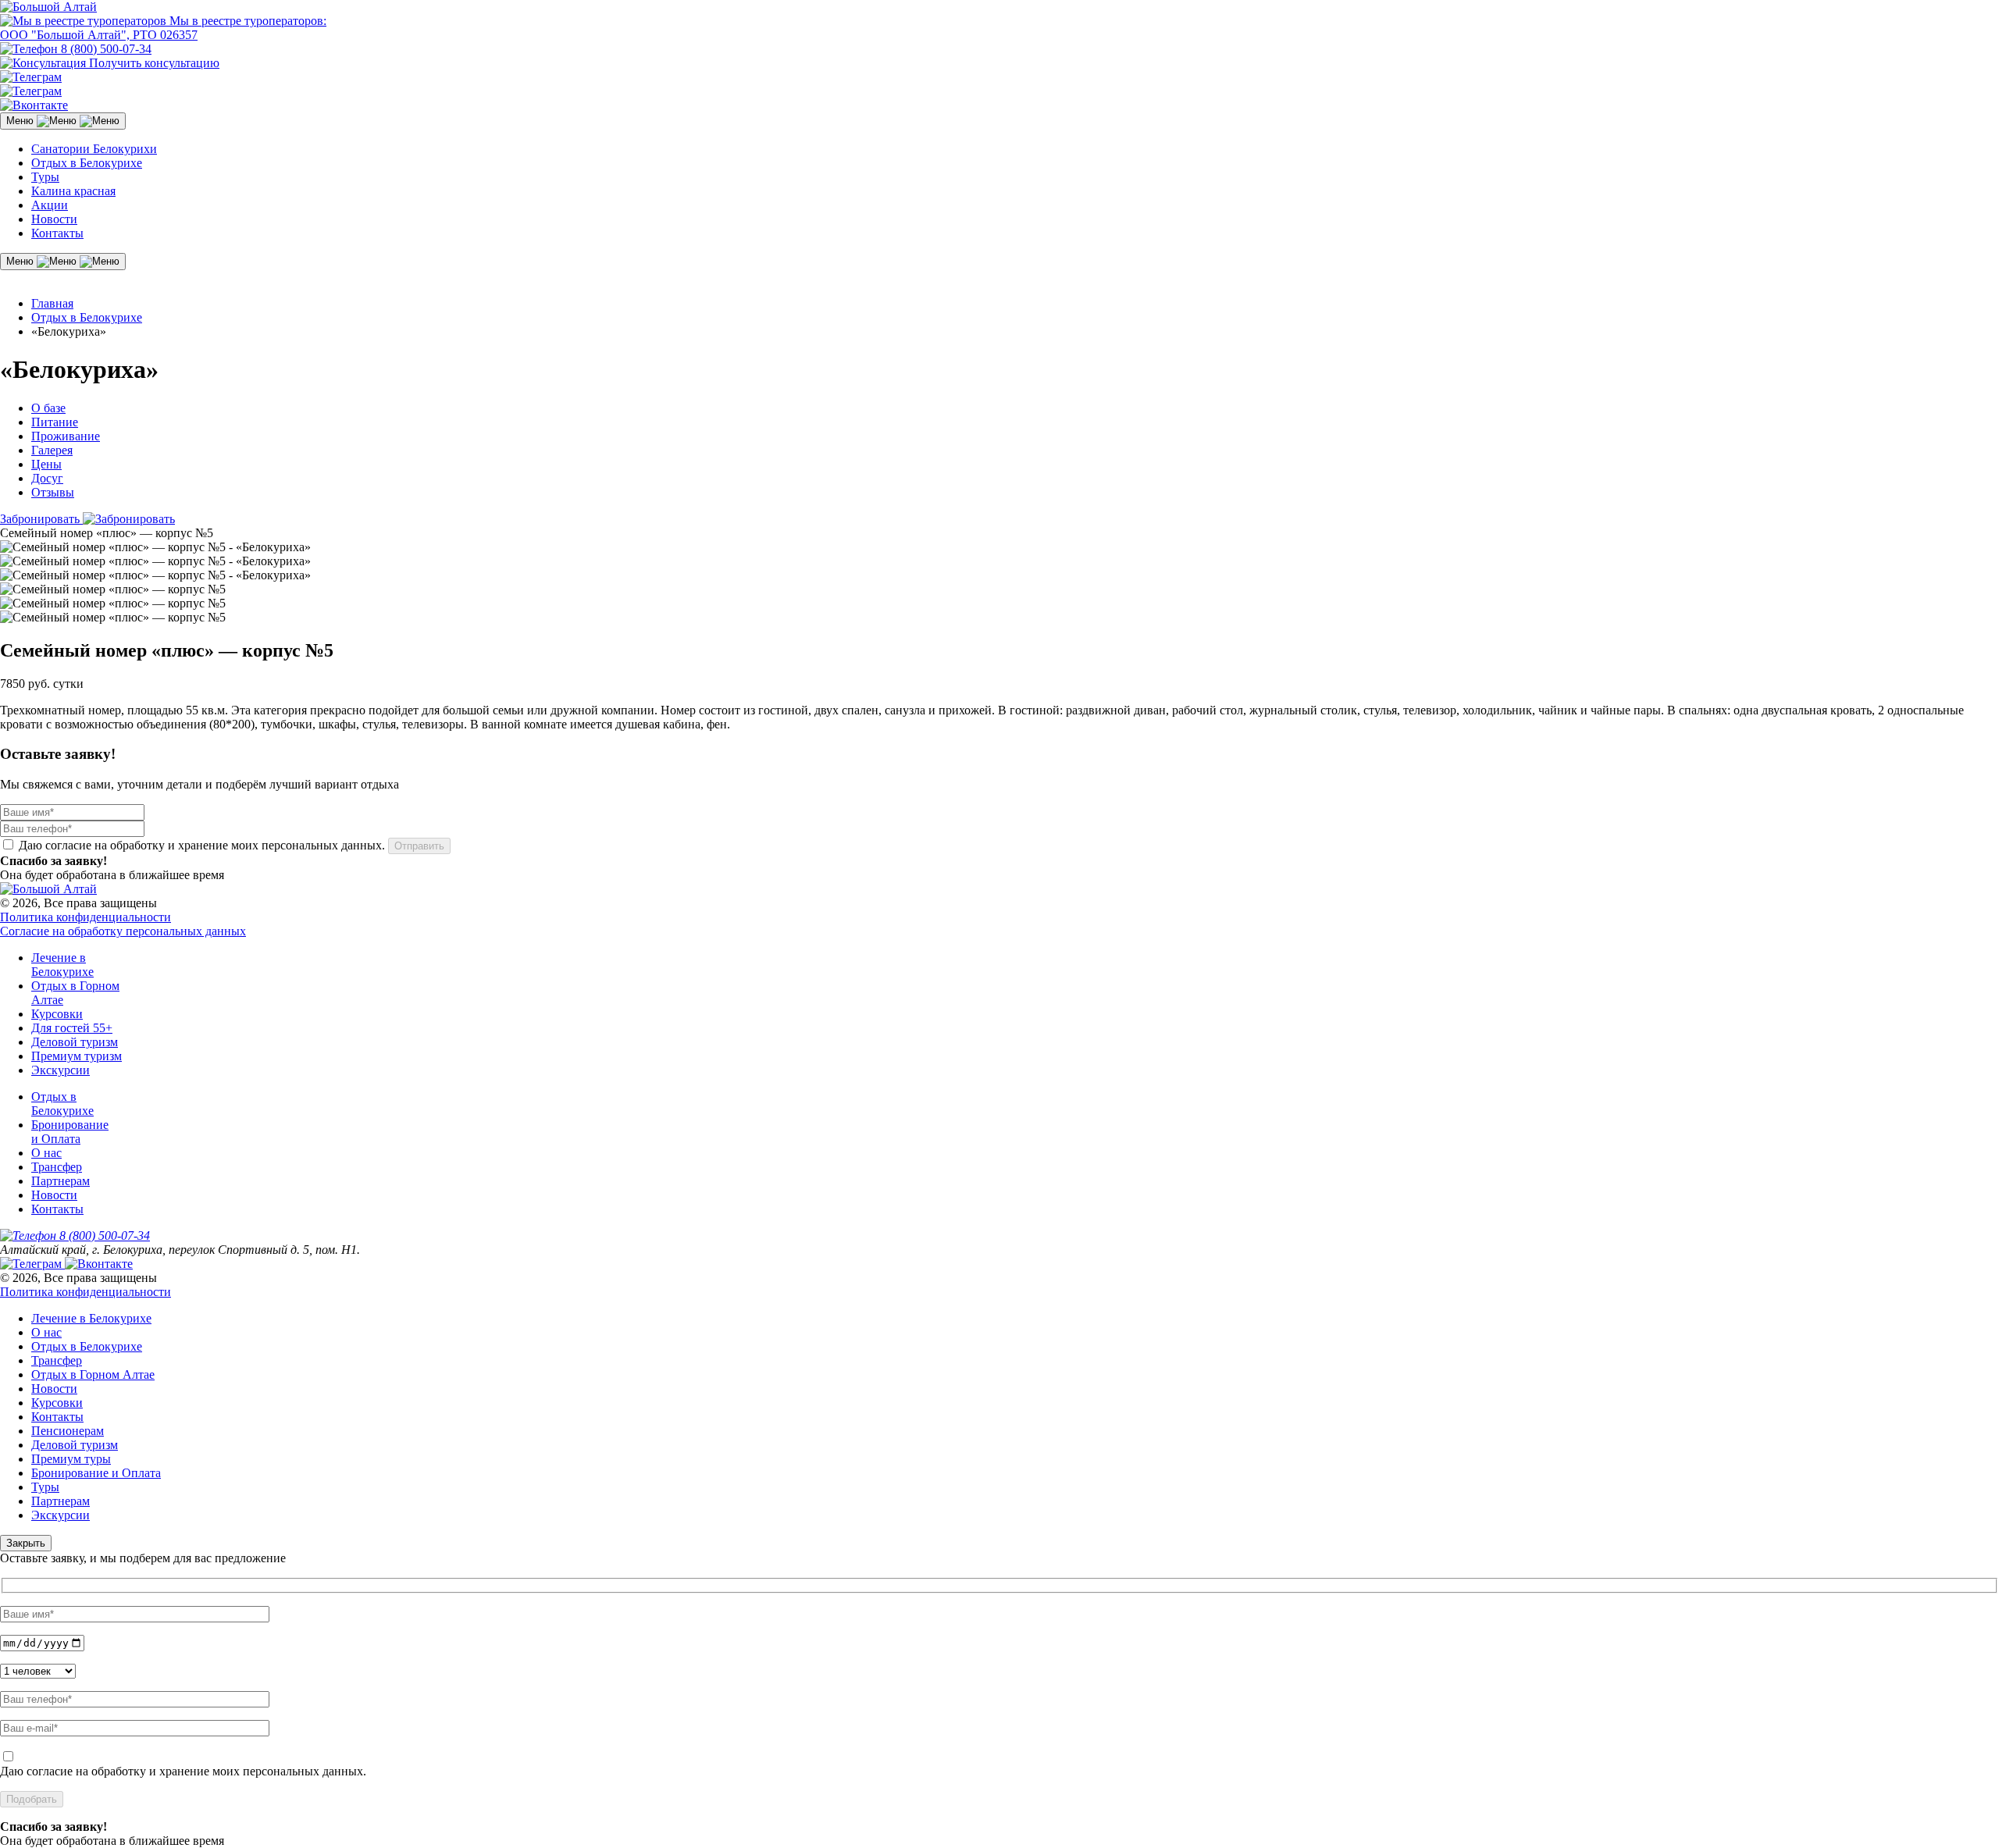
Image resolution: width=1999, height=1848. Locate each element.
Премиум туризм (77, 1056)
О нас (46, 1153)
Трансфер (57, 1167)
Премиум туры (71, 1459)
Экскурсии (61, 1070)
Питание (55, 422)
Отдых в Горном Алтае (93, 1374)
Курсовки (57, 1014)
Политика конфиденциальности (86, 917)
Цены (46, 464)
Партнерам (61, 1181)
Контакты (57, 233)
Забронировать (41, 519)
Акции (50, 205)
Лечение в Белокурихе (62, 965)
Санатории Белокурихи (94, 149)
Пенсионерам (68, 1431)
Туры (45, 177)
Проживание (66, 436)
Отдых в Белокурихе (87, 163)
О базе (48, 408)
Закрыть (26, 1543)
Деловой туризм (75, 1042)
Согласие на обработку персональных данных (123, 931)
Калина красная (73, 191)
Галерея (52, 450)
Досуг (47, 478)
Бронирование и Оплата (70, 1132)
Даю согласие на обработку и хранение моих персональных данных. (183, 1771)
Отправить (419, 846)
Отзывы (53, 492)
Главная (52, 303)
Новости (54, 219)
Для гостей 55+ (72, 1028)
